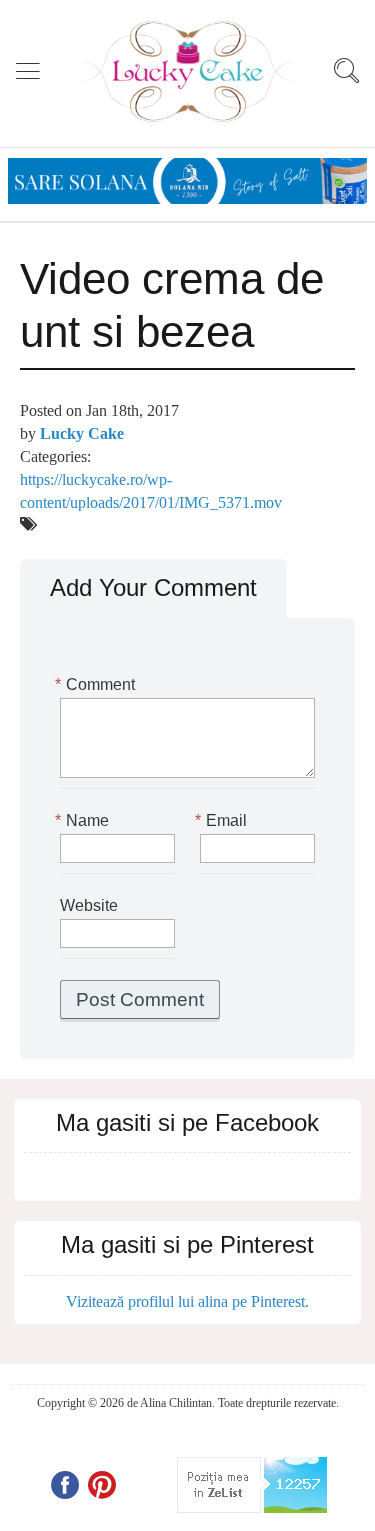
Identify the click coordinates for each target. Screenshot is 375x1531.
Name (84, 820)
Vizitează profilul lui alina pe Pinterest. (187, 1301)
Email (223, 820)
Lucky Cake (82, 433)
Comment (97, 684)
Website (89, 905)
